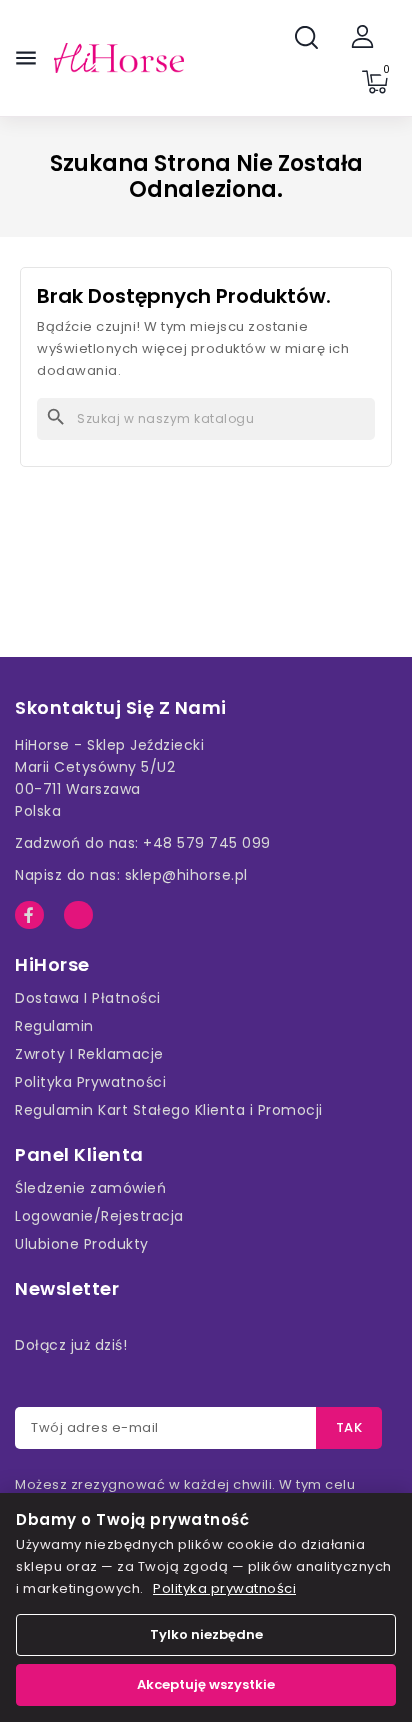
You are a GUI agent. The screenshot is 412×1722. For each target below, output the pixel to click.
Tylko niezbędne (206, 1634)
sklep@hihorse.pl (186, 875)
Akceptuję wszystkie (206, 1684)
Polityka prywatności (224, 1588)
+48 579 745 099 (207, 843)
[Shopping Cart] (375, 82)
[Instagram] (78, 915)
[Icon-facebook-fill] (29, 915)
